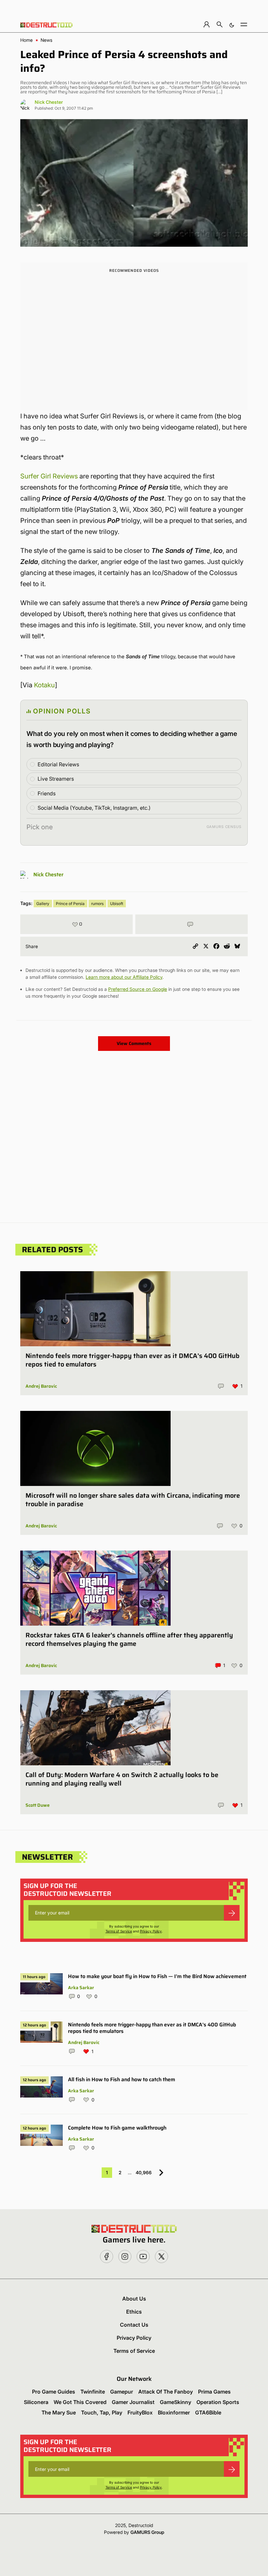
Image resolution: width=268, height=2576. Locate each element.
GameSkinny (176, 2402)
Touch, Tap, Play (102, 2412)
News (46, 40)
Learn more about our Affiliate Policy (124, 977)
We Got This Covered (80, 2402)
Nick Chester (49, 102)
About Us (134, 2299)
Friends (47, 793)
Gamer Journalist (133, 2402)
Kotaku (44, 685)
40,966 (144, 2172)
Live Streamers (56, 779)
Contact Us (134, 2325)
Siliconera (36, 2402)
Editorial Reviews (58, 764)
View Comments (134, 1043)
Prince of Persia (70, 904)
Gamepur (122, 2392)
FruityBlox (140, 2412)
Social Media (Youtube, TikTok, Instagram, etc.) (94, 808)
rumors (97, 904)
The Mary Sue (59, 2412)
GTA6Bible (208, 2412)
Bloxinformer (174, 2412)
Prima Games (214, 2392)
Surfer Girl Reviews (49, 476)
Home (26, 40)
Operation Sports (218, 2402)
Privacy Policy (151, 1931)
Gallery (43, 904)
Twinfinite (93, 2392)
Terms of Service (119, 1931)
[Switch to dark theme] (232, 24)
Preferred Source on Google (138, 989)
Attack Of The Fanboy (166, 2392)
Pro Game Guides (54, 2392)
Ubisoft (117, 904)
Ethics (134, 2312)
